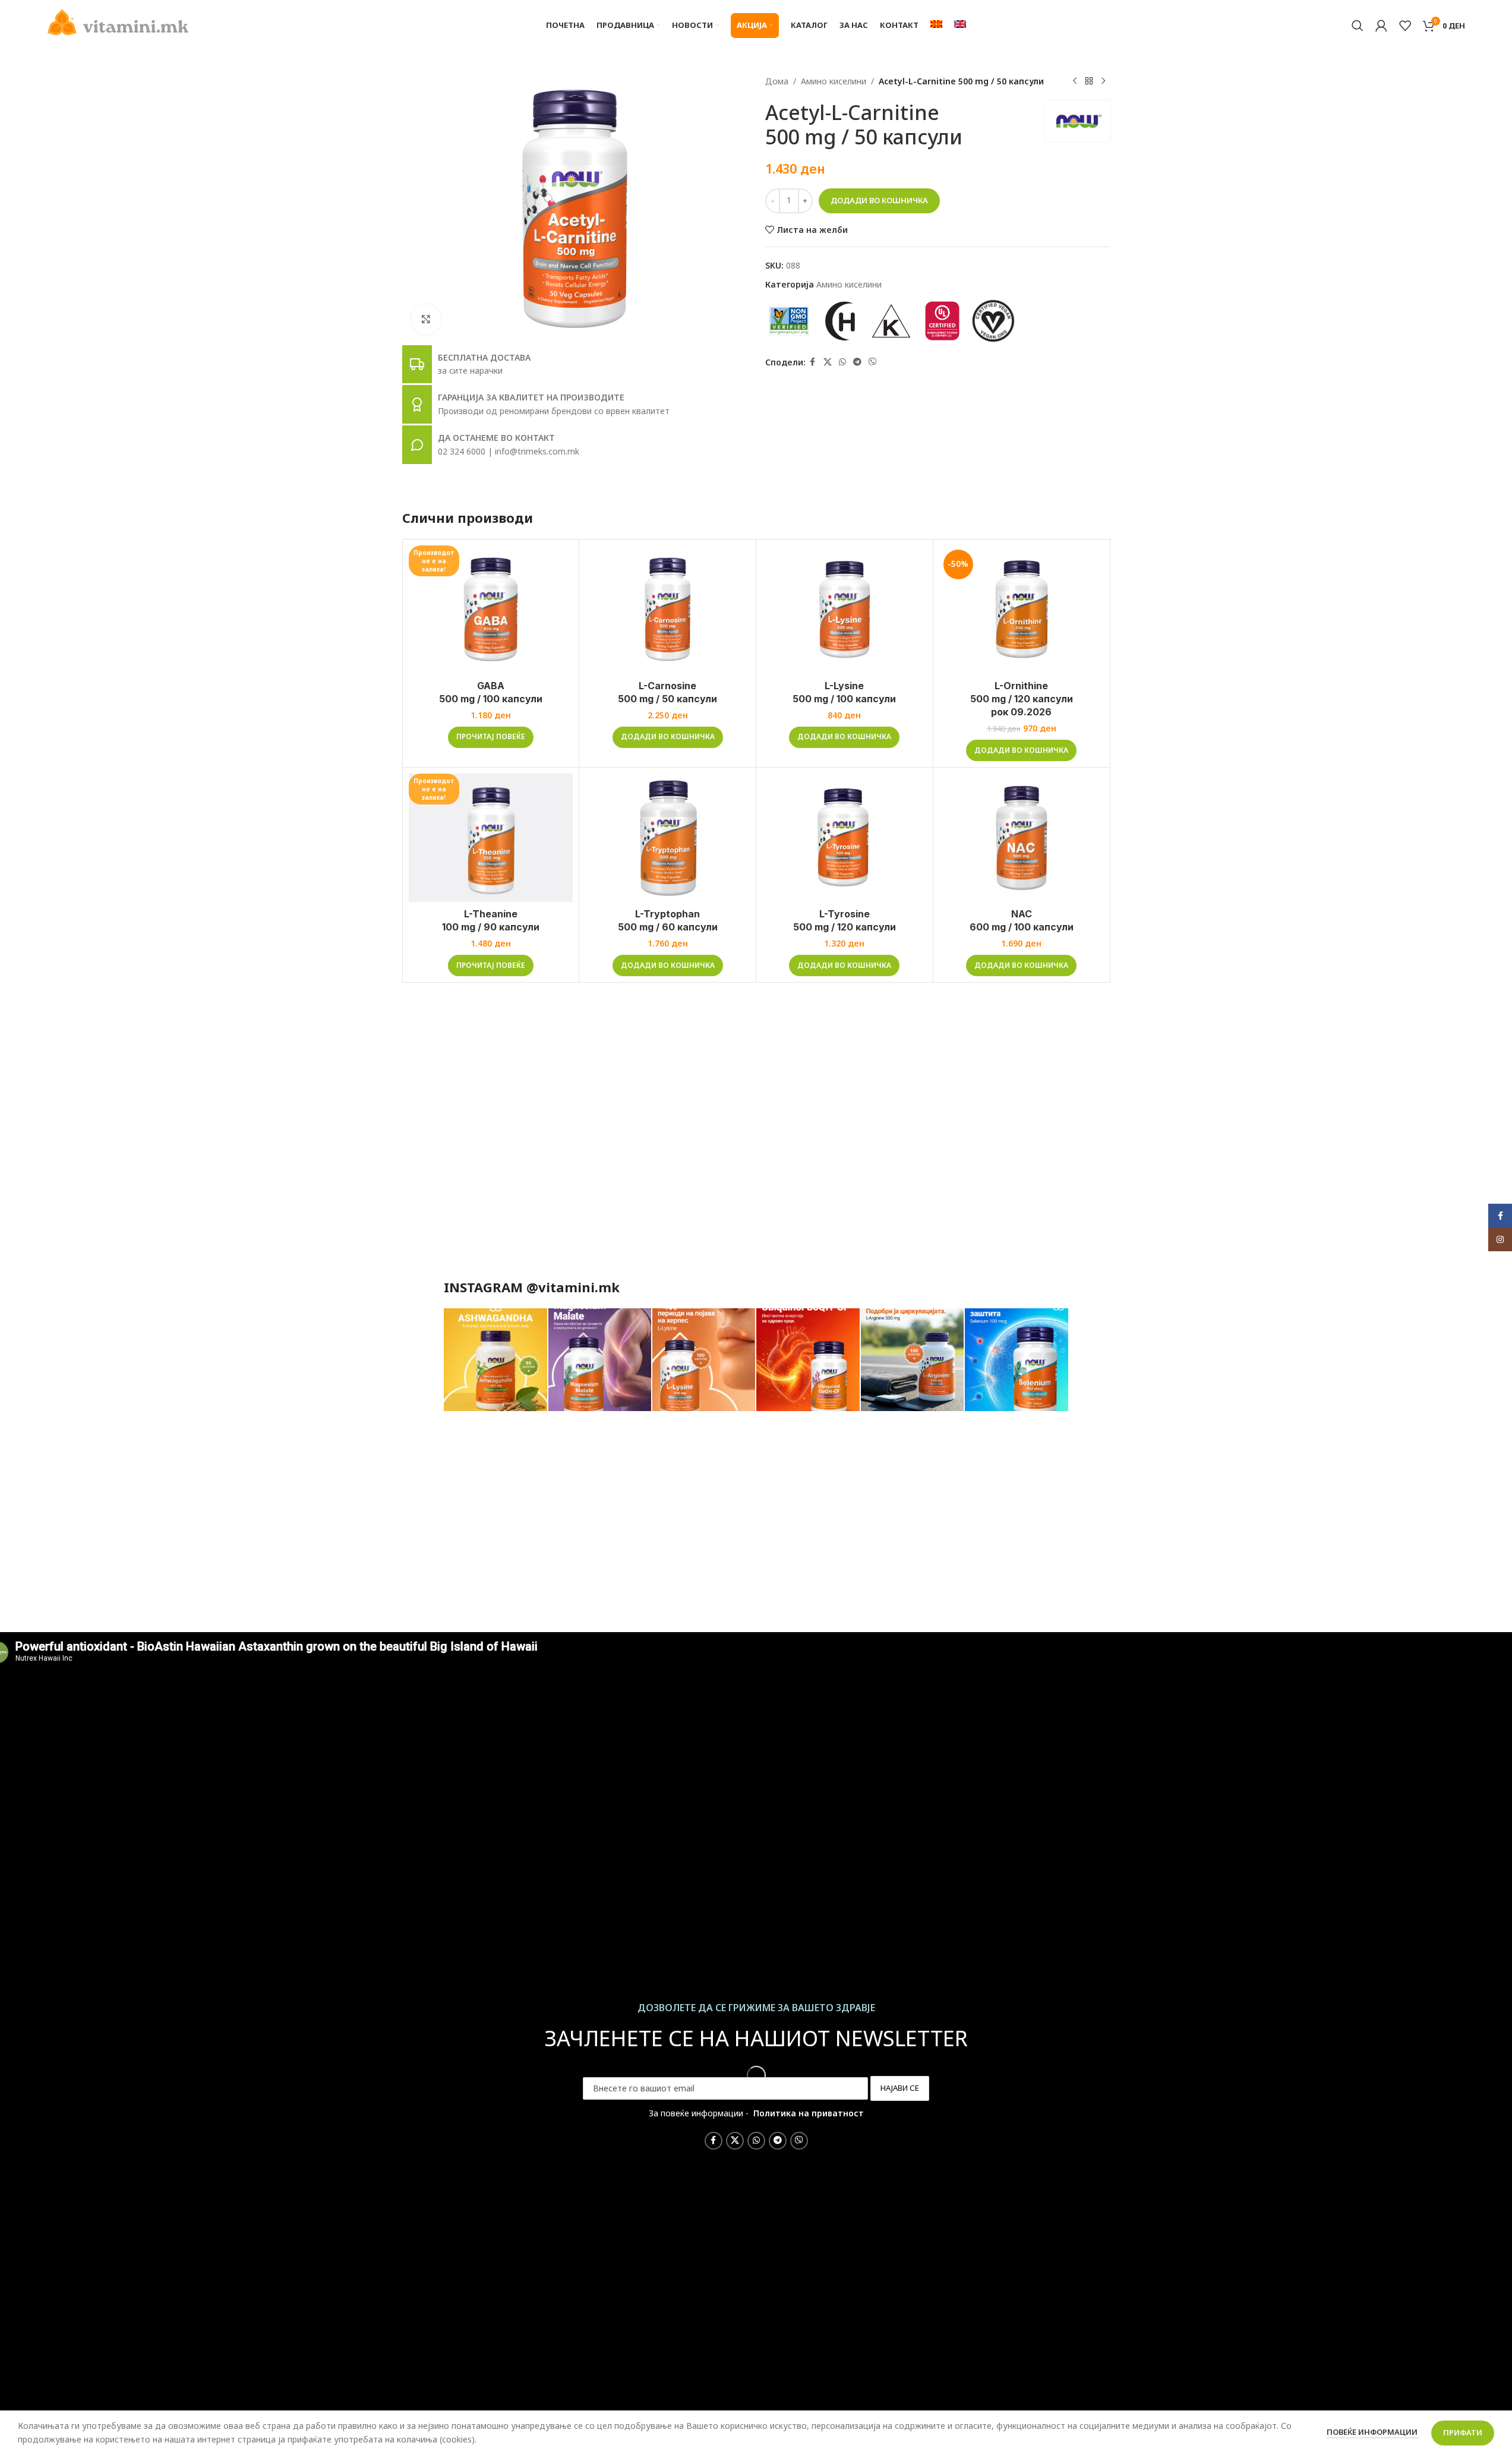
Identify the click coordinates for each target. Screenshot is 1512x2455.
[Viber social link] (873, 362)
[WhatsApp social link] (842, 362)
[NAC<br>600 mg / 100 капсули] (1022, 838)
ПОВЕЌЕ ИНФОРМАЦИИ (1373, 2432)
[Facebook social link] (813, 362)
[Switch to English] (960, 26)
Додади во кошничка (879, 200)
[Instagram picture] (495, 1360)
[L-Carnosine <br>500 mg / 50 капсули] (667, 610)
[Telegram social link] (857, 362)
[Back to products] (1089, 81)
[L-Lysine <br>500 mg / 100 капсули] (845, 610)
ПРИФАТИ (1463, 2432)
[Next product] (1103, 81)
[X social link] (828, 362)
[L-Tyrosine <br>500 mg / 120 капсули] (845, 838)
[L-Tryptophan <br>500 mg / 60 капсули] (667, 838)
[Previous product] (1075, 81)
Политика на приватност (809, 2113)
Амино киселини (834, 81)
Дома (777, 81)
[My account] (1381, 26)
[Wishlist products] (1405, 26)
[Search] (1358, 26)
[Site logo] (118, 21)
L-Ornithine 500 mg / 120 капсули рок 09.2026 (1022, 699)
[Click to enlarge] (426, 319)
